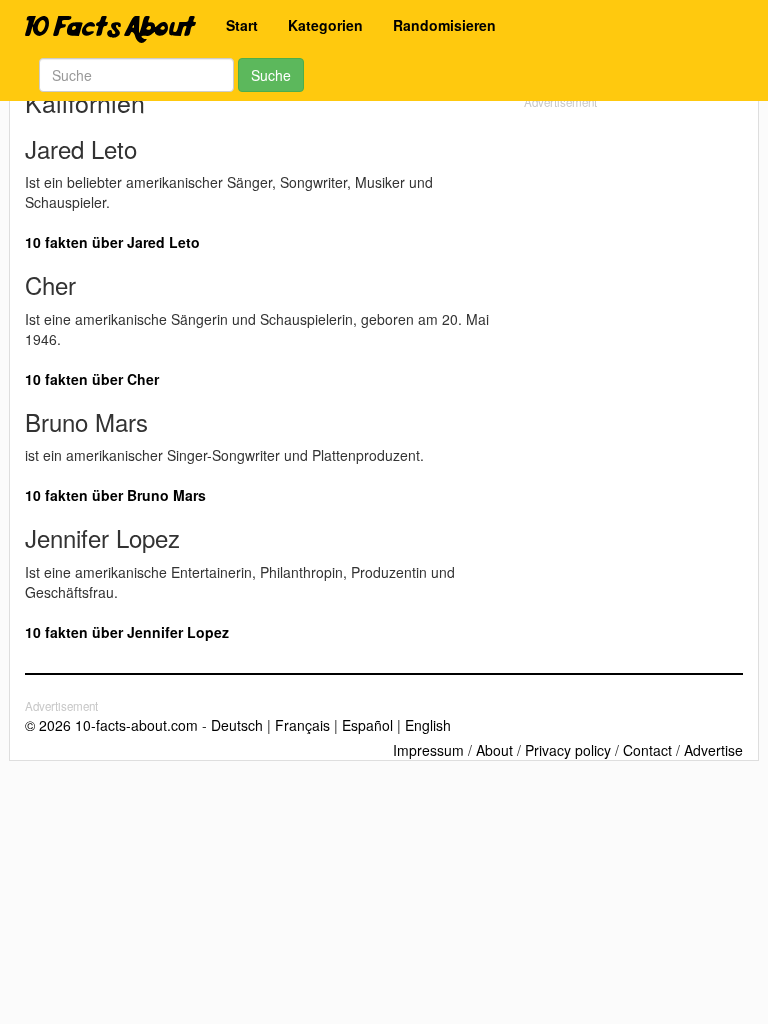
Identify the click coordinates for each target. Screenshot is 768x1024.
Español (367, 725)
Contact (647, 750)
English (428, 725)
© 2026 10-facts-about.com (111, 725)
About (494, 750)
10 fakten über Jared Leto (112, 242)
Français (302, 725)
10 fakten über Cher (92, 379)
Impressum (428, 750)
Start (242, 25)
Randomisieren (444, 25)
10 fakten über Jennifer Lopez (127, 632)
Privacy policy (568, 750)
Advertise (713, 750)
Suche (271, 75)
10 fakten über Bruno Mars (115, 495)
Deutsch (237, 725)
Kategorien (325, 25)
